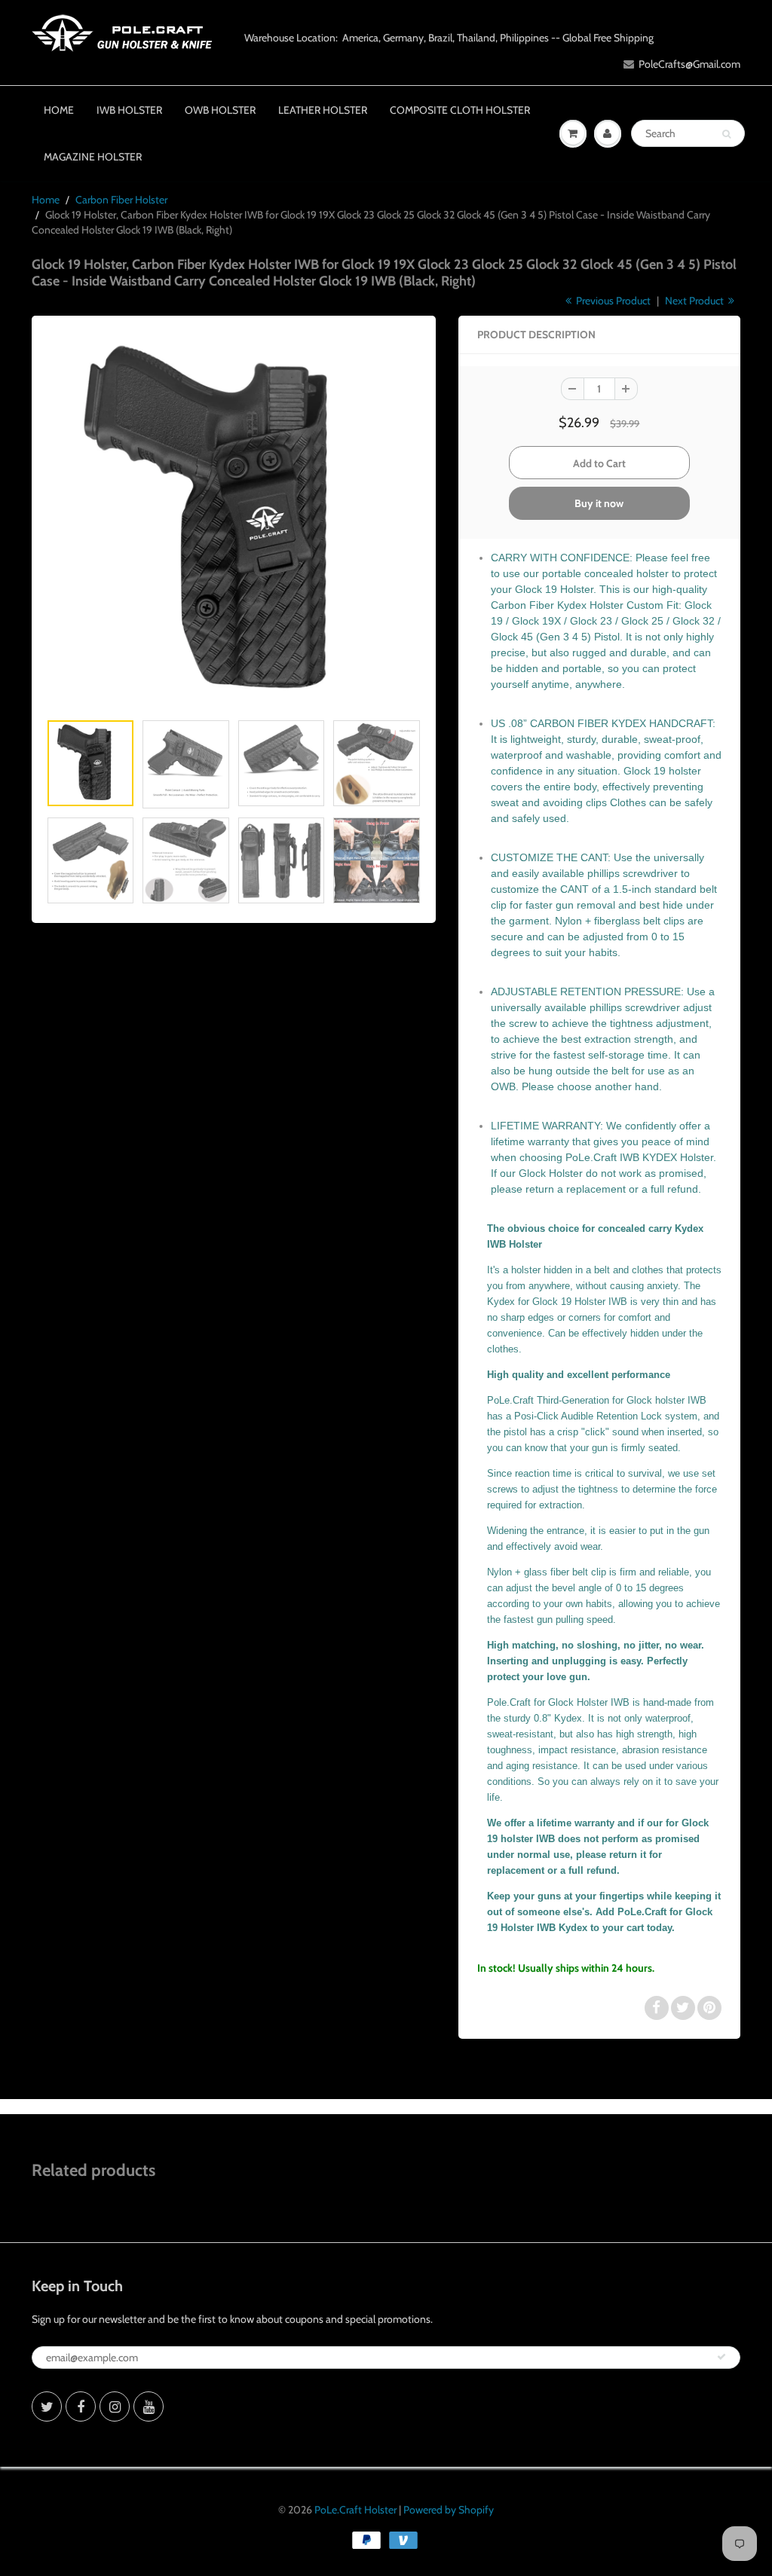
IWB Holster (129, 110)
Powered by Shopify (449, 2510)
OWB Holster (220, 110)
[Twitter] (47, 2406)
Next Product (695, 301)
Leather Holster (323, 110)
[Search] (726, 134)
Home (59, 110)
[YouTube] (149, 2406)
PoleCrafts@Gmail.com (689, 64)
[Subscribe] (721, 2357)
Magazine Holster (93, 157)
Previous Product (612, 301)
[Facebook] (81, 2406)
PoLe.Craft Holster (355, 2510)
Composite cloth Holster (460, 110)
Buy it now (599, 503)
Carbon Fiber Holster (121, 200)
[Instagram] (115, 2406)
